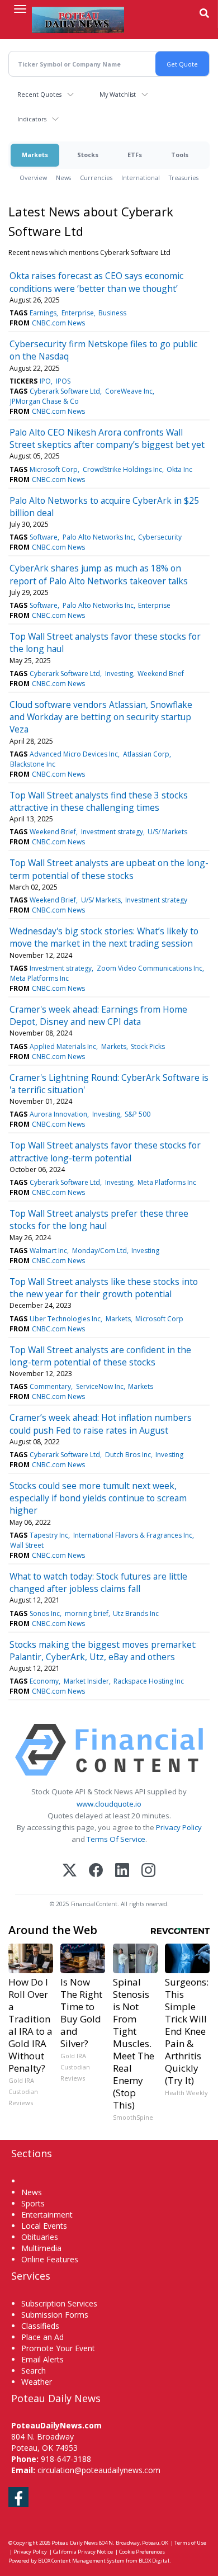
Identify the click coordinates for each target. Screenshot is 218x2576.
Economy (44, 1681)
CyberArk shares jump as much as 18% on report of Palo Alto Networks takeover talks (99, 574)
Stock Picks (148, 1046)
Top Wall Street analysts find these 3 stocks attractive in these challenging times (99, 801)
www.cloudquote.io (109, 1804)
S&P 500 (138, 1114)
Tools (180, 155)
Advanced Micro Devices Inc (74, 754)
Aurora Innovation (58, 1114)
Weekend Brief (161, 673)
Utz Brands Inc (136, 1613)
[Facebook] (96, 1871)
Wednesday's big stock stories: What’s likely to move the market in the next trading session (104, 937)
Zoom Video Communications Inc (150, 968)
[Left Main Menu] (20, 9)
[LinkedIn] (122, 1871)
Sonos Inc (45, 1613)
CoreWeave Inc (129, 391)
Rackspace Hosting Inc (149, 1681)
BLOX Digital (154, 2561)
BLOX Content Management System (81, 2561)
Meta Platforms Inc (39, 978)
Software (44, 537)
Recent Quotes (39, 94)
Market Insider (86, 1681)
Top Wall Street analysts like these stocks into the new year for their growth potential (104, 1288)
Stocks (88, 155)
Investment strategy (112, 832)
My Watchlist (118, 94)
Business (112, 313)
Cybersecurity (160, 537)
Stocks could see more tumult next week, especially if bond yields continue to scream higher (98, 1498)
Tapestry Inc (49, 1535)
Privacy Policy (179, 1827)
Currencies (96, 178)
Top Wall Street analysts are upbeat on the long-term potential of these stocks (109, 869)
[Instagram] (148, 1871)
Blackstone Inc (33, 764)
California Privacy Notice (83, 2552)
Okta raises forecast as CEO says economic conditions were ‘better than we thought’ (96, 282)
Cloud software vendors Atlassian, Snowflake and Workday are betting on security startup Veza (101, 717)
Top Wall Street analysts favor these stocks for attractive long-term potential (105, 1151)
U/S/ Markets (167, 832)
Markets (35, 155)
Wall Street (27, 1545)
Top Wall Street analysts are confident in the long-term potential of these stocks (100, 1356)
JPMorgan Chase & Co (44, 401)
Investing (119, 673)
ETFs (135, 155)
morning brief (87, 1613)
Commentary (50, 1386)
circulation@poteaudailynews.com (99, 2470)
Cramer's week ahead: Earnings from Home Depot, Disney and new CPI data (98, 1015)
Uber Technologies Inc (65, 1319)
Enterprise (78, 313)
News (63, 178)
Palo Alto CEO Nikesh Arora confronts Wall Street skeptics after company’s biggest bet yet (107, 438)
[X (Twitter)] (70, 1871)
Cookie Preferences (142, 2552)
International (141, 178)
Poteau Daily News (75, 2543)
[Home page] (78, 20)
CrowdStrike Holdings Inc (122, 469)
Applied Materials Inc (63, 1046)
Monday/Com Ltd (99, 1251)
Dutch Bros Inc (128, 1455)
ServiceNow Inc (100, 1386)
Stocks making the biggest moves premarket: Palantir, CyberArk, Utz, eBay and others (103, 1651)
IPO (45, 381)
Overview (33, 178)
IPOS (63, 381)
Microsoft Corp (54, 469)
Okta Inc (179, 469)
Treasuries (184, 178)
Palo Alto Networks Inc (98, 537)
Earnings (43, 313)
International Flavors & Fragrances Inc (133, 1535)
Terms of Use (190, 2543)
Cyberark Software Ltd (65, 391)
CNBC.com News (58, 323)
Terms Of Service (116, 1839)
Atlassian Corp (146, 754)
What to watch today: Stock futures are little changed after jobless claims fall (98, 1582)
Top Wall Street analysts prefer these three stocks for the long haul (99, 1220)
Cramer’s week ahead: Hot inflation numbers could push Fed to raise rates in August (101, 1424)
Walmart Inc (48, 1251)
